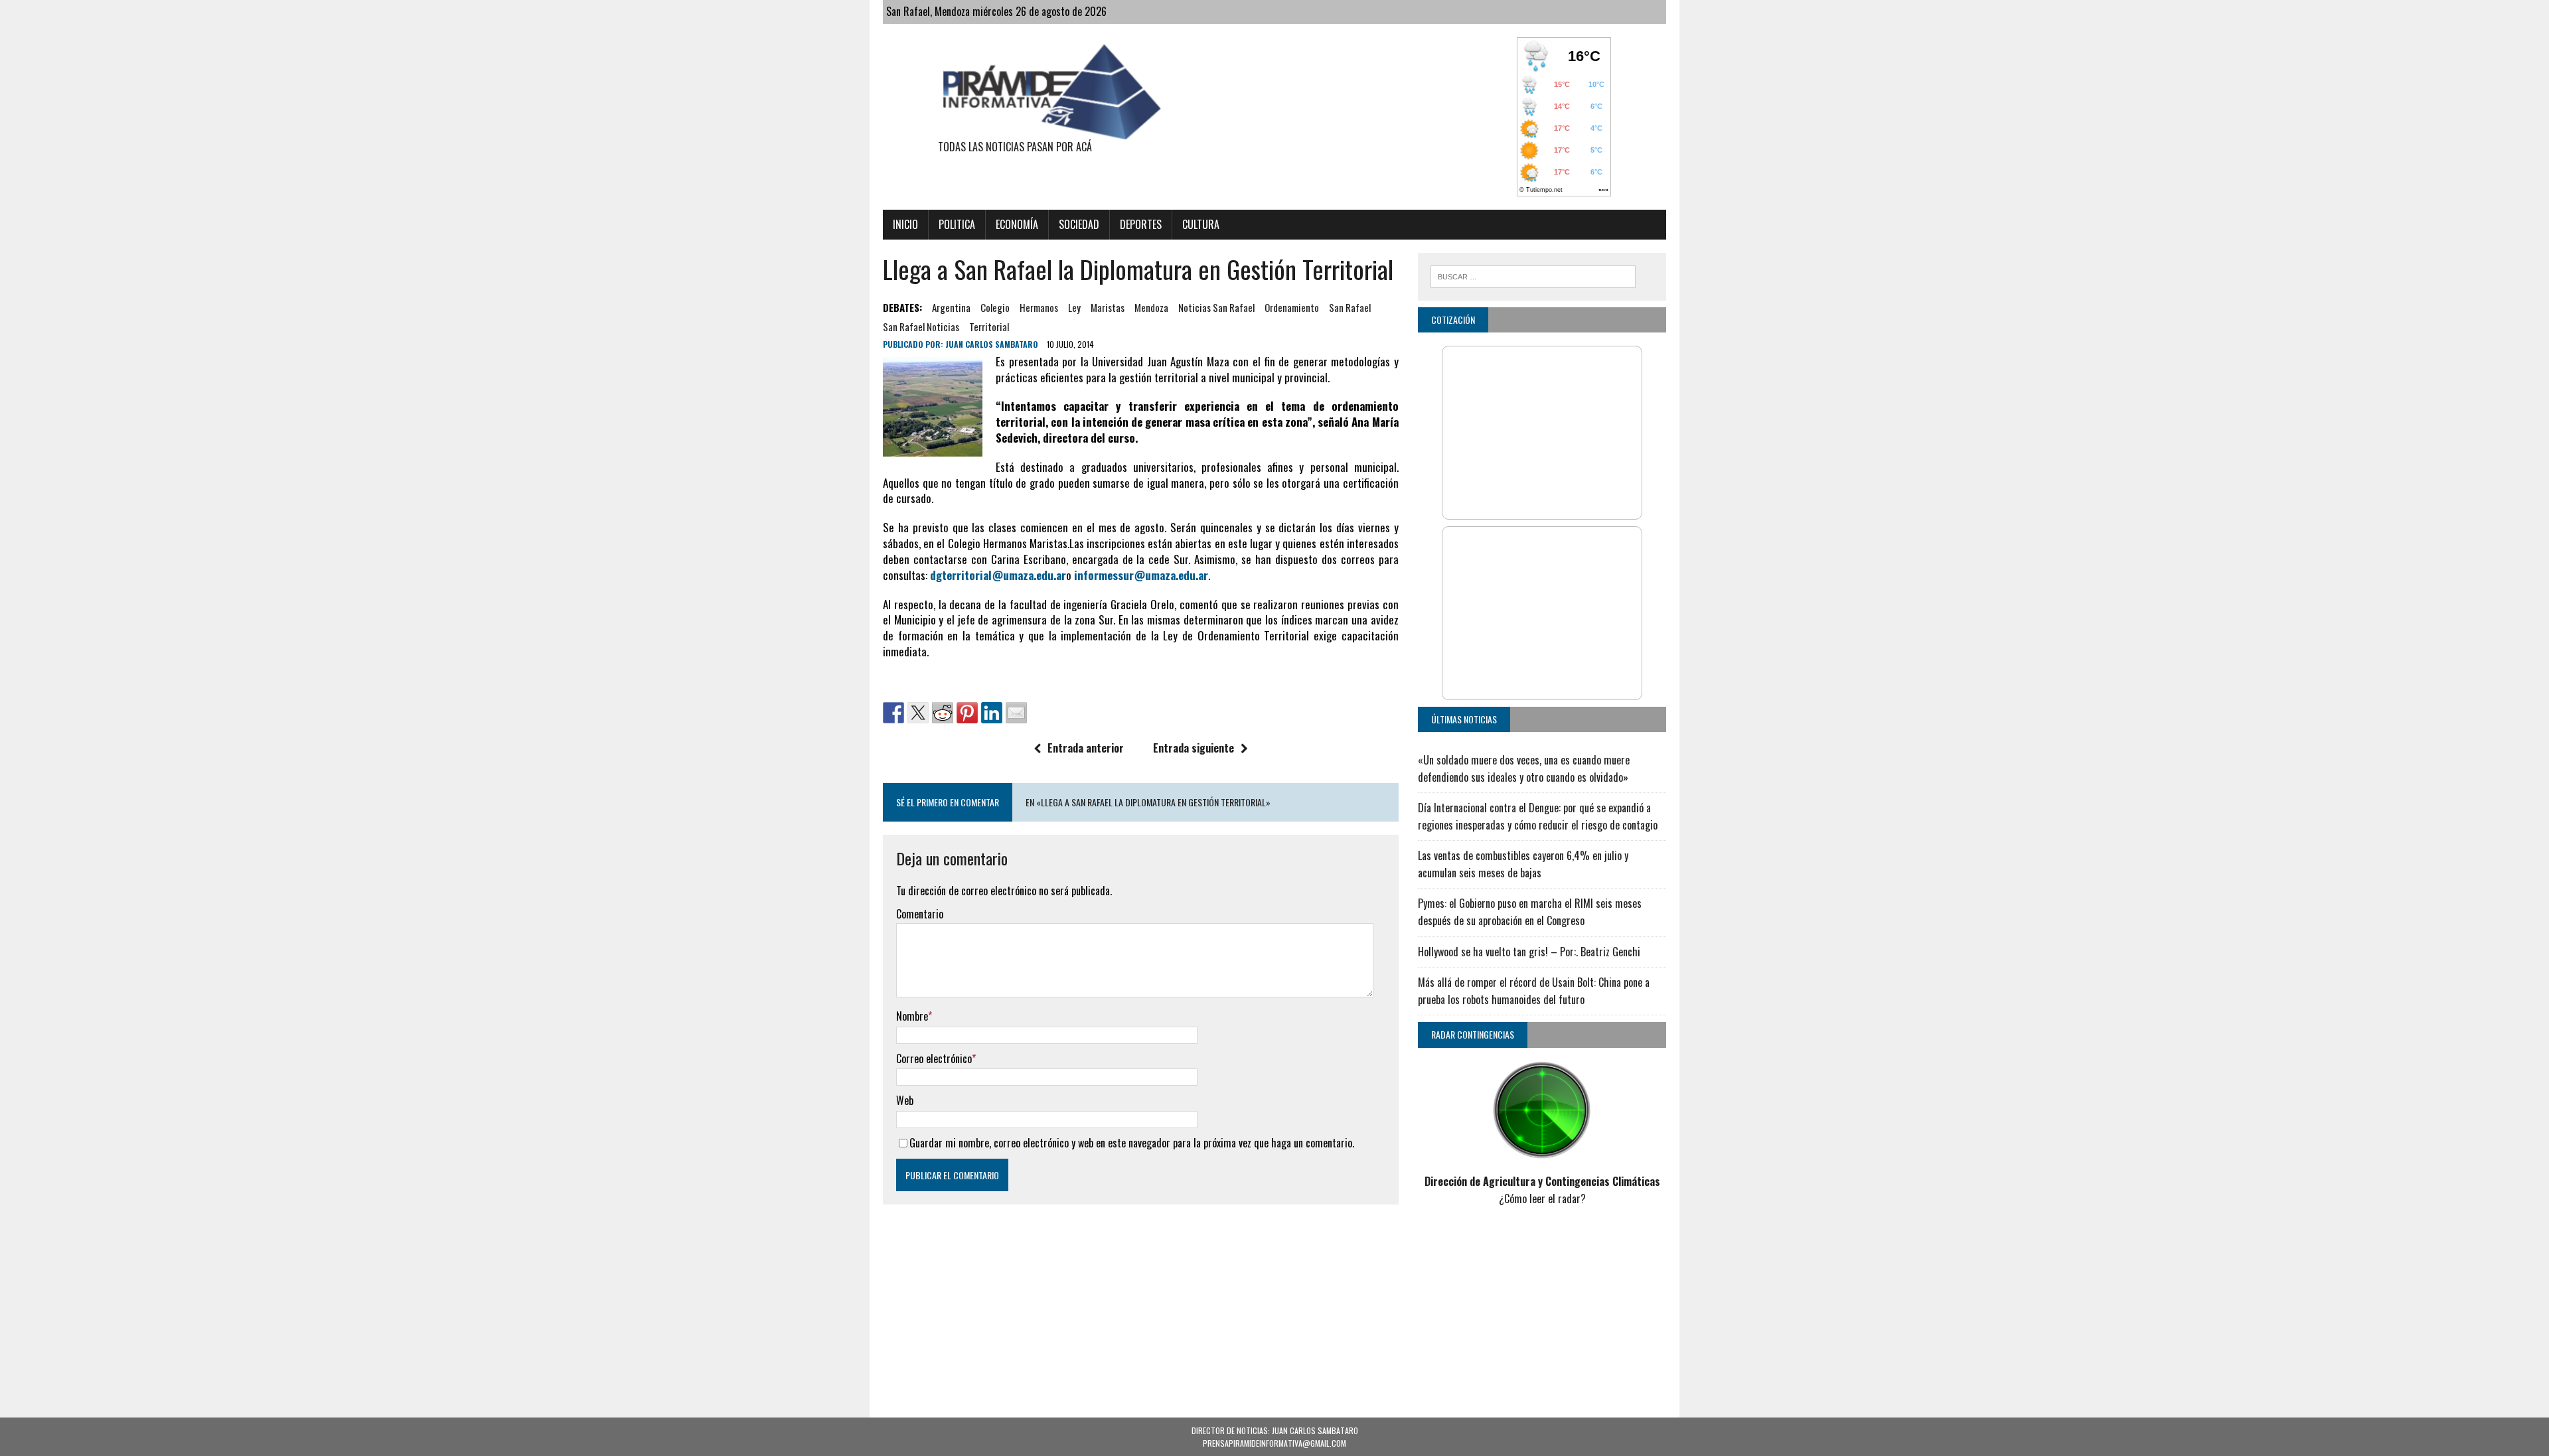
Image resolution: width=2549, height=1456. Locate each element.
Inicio (905, 224)
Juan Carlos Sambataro (992, 344)
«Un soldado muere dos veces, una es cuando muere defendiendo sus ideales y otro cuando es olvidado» (1524, 768)
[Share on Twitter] (918, 713)
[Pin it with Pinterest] (967, 713)
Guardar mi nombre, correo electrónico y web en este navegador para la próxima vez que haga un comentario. (1132, 1143)
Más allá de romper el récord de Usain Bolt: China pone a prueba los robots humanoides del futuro (1534, 991)
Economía (1017, 224)
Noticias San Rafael (1216, 307)
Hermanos (1039, 307)
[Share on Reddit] (943, 713)
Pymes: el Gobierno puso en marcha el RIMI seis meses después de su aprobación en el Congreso (1530, 912)
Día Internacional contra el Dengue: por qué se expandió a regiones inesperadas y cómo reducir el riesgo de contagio (1538, 816)
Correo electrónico (934, 1058)
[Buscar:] (1533, 275)
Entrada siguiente (1194, 748)
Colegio (995, 307)
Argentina (951, 307)
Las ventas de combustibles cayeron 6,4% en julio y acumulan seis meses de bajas (1523, 864)
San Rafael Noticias (921, 327)
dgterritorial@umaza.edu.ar (998, 575)
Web (905, 1100)
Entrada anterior (1086, 748)
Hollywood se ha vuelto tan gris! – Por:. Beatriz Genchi (1529, 952)
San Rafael (1350, 307)
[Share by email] (1016, 713)
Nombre (912, 1016)
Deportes (1141, 224)
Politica (957, 224)
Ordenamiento (1292, 307)
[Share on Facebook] (893, 713)
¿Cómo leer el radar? (1542, 1199)
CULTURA (1201, 224)
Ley (1074, 307)
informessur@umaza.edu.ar (1141, 575)
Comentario (920, 914)
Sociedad (1079, 224)
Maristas (1108, 307)
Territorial (989, 327)
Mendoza (1151, 307)
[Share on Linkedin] (992, 713)
